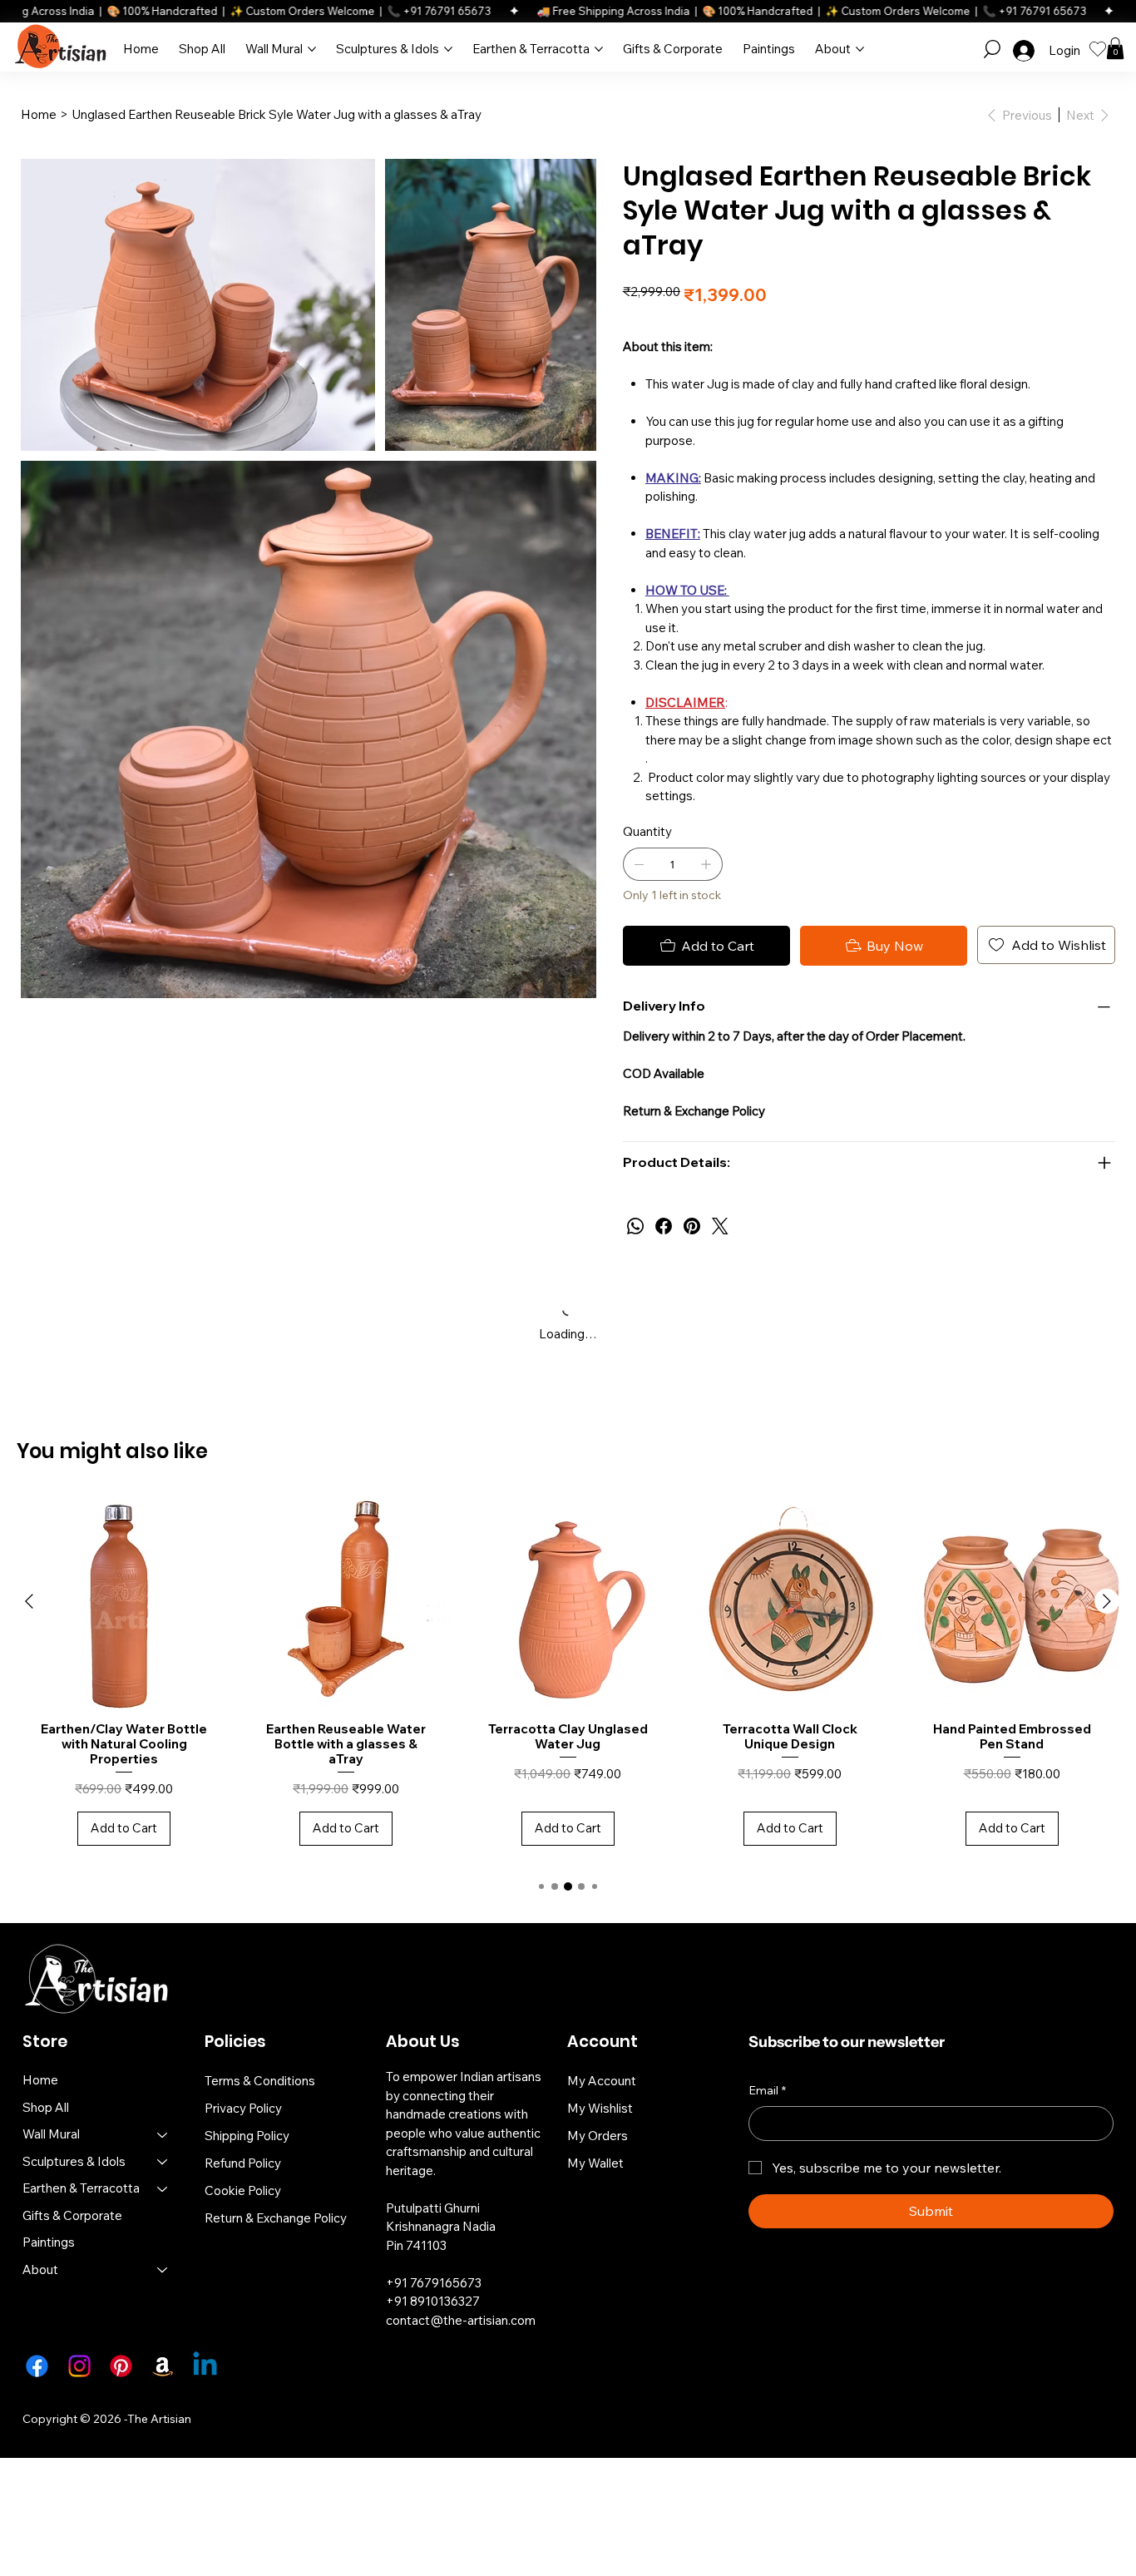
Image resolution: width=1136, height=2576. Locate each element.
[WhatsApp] (635, 1226)
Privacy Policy (243, 2108)
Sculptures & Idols (74, 2161)
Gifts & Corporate (72, 2215)
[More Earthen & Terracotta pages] (599, 49)
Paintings (49, 2242)
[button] (992, 49)
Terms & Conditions (260, 2081)
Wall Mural (51, 2134)
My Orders (598, 2136)
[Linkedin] (205, 2366)
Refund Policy (243, 2163)
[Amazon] (163, 2366)
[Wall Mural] (163, 2135)
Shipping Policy (247, 2136)
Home (40, 2080)
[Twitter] (720, 1226)
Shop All (46, 2107)
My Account (602, 2081)
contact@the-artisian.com (461, 2320)
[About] (163, 2270)
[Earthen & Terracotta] (163, 2189)
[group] (568, 1679)
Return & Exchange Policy (276, 2218)
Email (767, 2090)
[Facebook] (664, 1226)
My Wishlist (600, 2108)
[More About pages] (860, 49)
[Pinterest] (692, 1226)
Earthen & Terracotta (81, 2188)
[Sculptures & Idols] (163, 2162)
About (40, 2269)
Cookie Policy (243, 2190)
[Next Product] (1107, 1601)
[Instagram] (79, 2366)
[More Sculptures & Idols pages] (448, 49)
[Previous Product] (29, 1601)
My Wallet (595, 2163)
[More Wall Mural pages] (312, 49)
